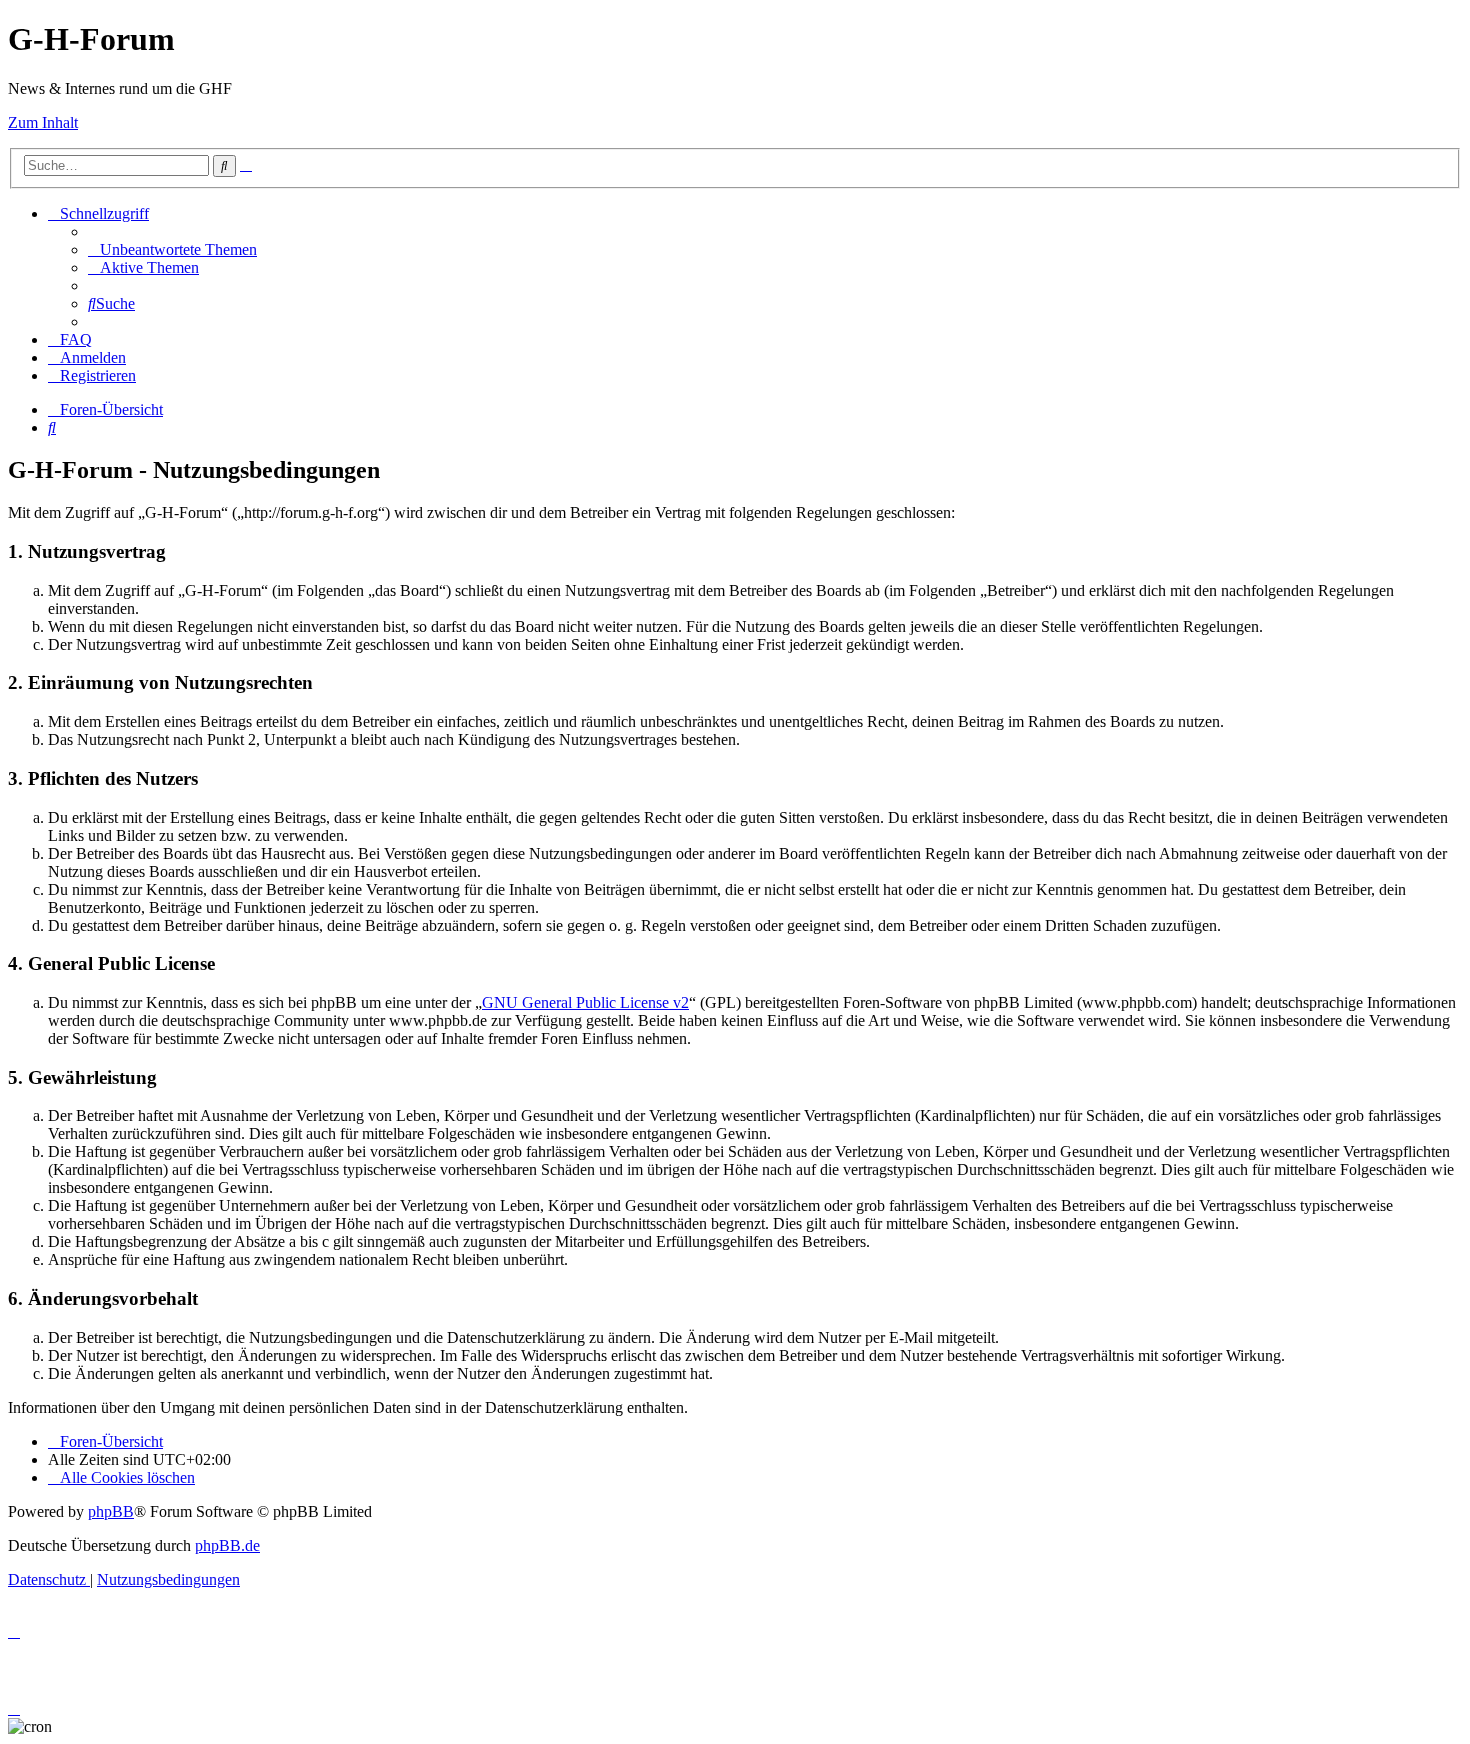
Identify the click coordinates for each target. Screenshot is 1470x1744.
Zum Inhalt (43, 122)
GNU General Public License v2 (585, 1002)
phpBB (111, 1511)
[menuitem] (172, 249)
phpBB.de (227, 1545)
